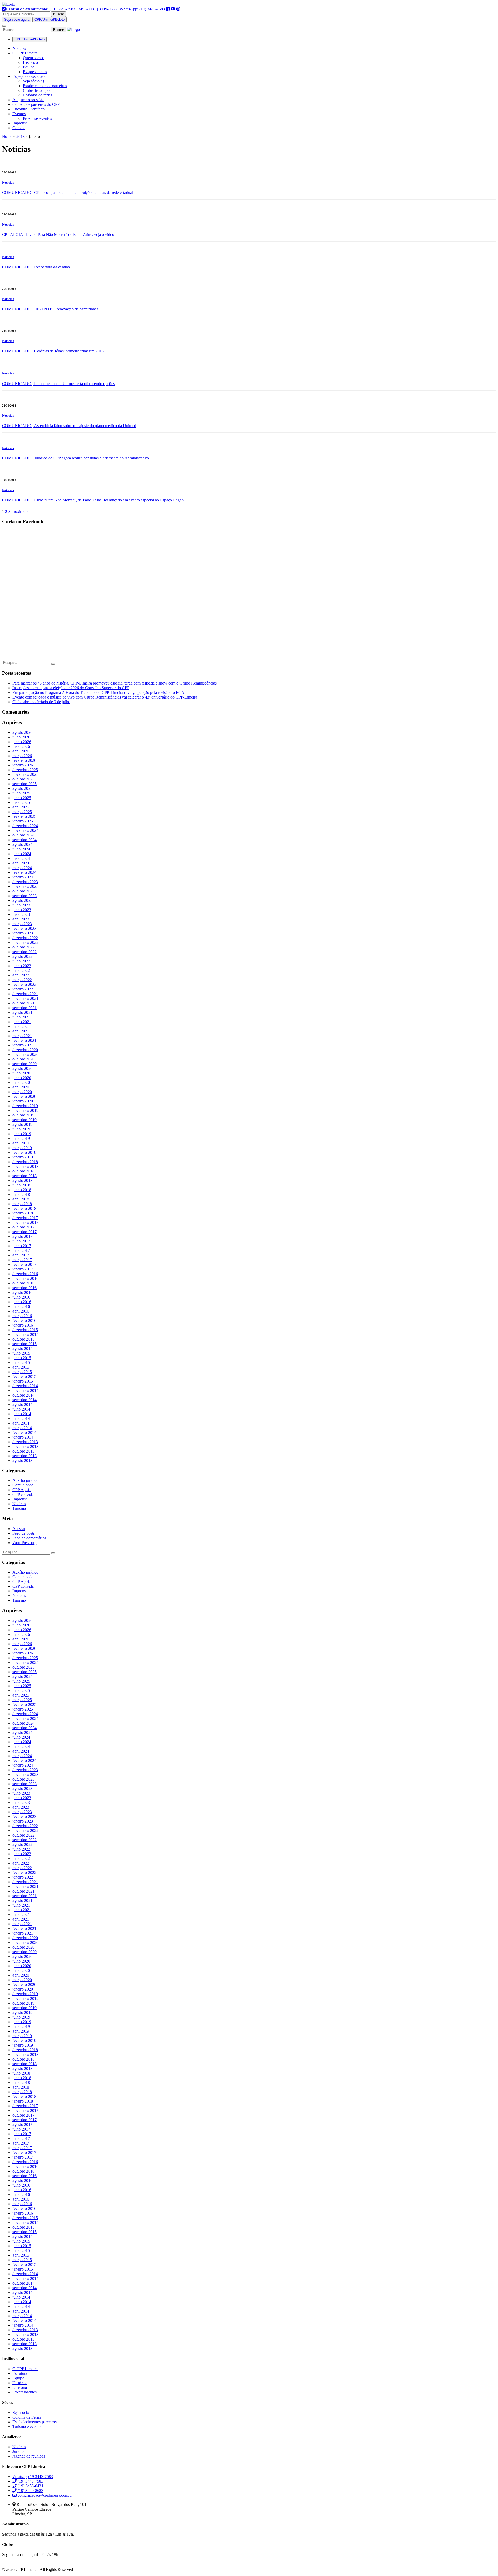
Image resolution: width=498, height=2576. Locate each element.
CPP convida (23, 1494)
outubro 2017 (23, 1227)
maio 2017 (21, 1250)
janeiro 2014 (23, 1437)
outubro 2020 (23, 1059)
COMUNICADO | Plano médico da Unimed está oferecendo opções (58, 384)
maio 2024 (21, 858)
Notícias (19, 48)
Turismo (19, 1508)
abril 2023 (21, 919)
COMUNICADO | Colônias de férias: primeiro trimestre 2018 (53, 351)
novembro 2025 (25, 774)
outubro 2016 (23, 1283)
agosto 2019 (22, 1124)
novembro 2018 (25, 1166)
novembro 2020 (25, 1054)
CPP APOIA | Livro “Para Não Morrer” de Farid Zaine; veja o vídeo (58, 235)
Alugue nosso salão (28, 100)
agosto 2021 (22, 1012)
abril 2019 (21, 1143)
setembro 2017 (25, 1232)
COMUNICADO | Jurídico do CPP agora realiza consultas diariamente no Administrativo (75, 458)
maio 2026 (21, 746)
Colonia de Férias (27, 2417)
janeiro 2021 (23, 1045)
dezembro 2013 (25, 1442)
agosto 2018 (22, 1180)
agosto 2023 (22, 900)
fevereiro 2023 (24, 928)
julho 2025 (21, 793)
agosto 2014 (22, 1404)
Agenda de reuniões (29, 2456)
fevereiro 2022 (24, 984)
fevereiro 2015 (24, 1376)
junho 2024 (22, 854)
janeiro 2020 (23, 1101)
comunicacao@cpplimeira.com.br (45, 2495)
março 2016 (22, 1316)
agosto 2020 (22, 1068)
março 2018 (22, 1204)
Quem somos (34, 58)
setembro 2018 (25, 1176)
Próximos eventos (37, 118)
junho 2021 (22, 1022)
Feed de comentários (29, 1538)
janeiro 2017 (23, 1269)
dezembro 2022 (25, 938)
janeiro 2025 (23, 821)
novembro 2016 (25, 1278)
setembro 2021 (25, 1008)
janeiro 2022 (23, 989)
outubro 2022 (23, 947)
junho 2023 (22, 910)
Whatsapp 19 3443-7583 (33, 2477)
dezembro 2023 (25, 882)
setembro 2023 (25, 896)
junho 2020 (22, 1078)
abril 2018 (21, 1199)
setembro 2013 (25, 1456)
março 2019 (22, 1148)
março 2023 (22, 924)
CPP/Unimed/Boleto (50, 20)
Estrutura (20, 2373)
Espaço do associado (29, 76)
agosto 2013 (22, 1460)
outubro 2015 (23, 1339)
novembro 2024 (25, 830)
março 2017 (22, 1260)
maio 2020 (21, 1082)
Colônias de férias (37, 95)
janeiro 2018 (23, 1213)
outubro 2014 (23, 1395)
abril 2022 (21, 975)
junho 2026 (22, 742)
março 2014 (22, 1428)
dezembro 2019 (25, 1106)
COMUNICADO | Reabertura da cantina (36, 267)
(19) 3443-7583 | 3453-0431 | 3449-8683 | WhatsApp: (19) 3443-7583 (86, 9)
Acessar (19, 1529)
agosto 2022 (22, 956)
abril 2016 (21, 1311)
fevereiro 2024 (24, 872)
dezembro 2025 (25, 770)
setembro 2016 (25, 1288)
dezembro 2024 (25, 826)
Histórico (30, 62)
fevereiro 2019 (24, 1152)
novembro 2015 (25, 1334)
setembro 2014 (25, 1400)
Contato (19, 128)
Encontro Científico (29, 109)
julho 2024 (21, 849)
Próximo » (20, 511)
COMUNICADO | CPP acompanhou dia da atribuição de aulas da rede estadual (68, 193)
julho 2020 (21, 1073)
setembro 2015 (25, 1344)
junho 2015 (22, 1358)
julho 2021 (21, 1017)
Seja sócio (21, 2413)
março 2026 (22, 756)
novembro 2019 (25, 1110)
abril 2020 (21, 1087)
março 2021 (22, 1036)
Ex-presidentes (35, 72)
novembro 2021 (25, 998)
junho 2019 (22, 1134)
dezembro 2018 (25, 1162)
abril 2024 (21, 863)
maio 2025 (21, 802)
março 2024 (22, 868)
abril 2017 (21, 1255)
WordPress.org (25, 1543)
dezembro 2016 (25, 1274)
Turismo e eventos (27, 2427)
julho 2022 (21, 961)
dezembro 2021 (25, 994)
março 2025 (22, 812)
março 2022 (22, 980)
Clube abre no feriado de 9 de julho (41, 702)
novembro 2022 (25, 942)
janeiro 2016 (23, 1325)
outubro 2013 (23, 1451)
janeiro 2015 (23, 1381)
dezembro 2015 (25, 1330)
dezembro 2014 (25, 1386)
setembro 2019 (25, 1120)
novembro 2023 (25, 886)
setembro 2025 (25, 784)
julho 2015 (21, 1353)
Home (7, 137)
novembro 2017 (25, 1222)
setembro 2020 (25, 1064)
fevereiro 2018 (24, 1208)
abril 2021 (21, 1031)
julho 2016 (21, 1297)
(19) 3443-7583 (30, 2481)
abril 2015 (21, 1367)
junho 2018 (22, 1190)
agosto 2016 (22, 1292)
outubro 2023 (23, 891)
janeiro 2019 (23, 1157)
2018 (20, 137)
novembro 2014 (25, 1390)
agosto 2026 (22, 732)
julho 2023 (21, 905)
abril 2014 (21, 1423)
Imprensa (20, 123)
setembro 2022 (25, 952)
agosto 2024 (22, 844)
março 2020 (22, 1092)
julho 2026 (21, 737)
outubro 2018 (23, 1171)
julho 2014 (21, 1409)
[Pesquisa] (53, 664)
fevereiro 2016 (24, 1320)
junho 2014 (22, 1414)
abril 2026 (21, 751)
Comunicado (23, 1485)
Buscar (58, 14)
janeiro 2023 (23, 933)
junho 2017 (22, 1246)
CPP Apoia (22, 1490)
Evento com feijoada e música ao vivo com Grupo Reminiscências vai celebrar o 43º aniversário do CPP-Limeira (105, 697)
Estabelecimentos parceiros (45, 86)
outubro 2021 (23, 1003)
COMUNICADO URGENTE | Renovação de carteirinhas (50, 309)
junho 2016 (22, 1302)
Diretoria (20, 2387)
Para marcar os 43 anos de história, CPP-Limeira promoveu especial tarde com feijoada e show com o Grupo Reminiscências (115, 683)
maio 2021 (21, 1026)
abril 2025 (21, 807)
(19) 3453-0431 (30, 2486)
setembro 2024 (25, 840)
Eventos (19, 114)
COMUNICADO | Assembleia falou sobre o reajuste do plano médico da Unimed (69, 426)
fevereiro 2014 (24, 1432)
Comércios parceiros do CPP (36, 104)
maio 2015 (21, 1362)
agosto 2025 (22, 788)
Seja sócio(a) (33, 81)
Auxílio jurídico (25, 1480)
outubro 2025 (23, 779)
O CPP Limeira (25, 53)
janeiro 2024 (23, 877)
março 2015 (22, 1372)
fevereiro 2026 (24, 760)
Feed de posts (24, 1533)
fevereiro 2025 (24, 816)
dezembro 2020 (25, 1050)
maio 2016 (21, 1306)
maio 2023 (21, 914)
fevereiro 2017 (24, 1264)
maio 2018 (21, 1194)
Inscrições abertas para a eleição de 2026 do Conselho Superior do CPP (71, 688)
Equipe (29, 67)
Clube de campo (36, 90)
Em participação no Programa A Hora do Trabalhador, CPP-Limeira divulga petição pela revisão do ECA (98, 692)
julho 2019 (21, 1129)
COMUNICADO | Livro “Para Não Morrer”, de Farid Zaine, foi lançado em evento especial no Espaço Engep (93, 500)
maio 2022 (21, 970)
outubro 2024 (23, 835)
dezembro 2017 (25, 1218)
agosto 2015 (22, 1348)
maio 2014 (21, 1418)
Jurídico (19, 2451)
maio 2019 (21, 1138)
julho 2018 (21, 1185)
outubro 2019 (23, 1115)
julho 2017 (21, 1241)
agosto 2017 (22, 1236)
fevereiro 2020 (24, 1096)
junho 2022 (22, 966)
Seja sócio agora (17, 20)
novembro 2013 (25, 1446)
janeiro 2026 (23, 765)
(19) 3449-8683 (30, 2491)
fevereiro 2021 (24, 1040)
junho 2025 (22, 798)
